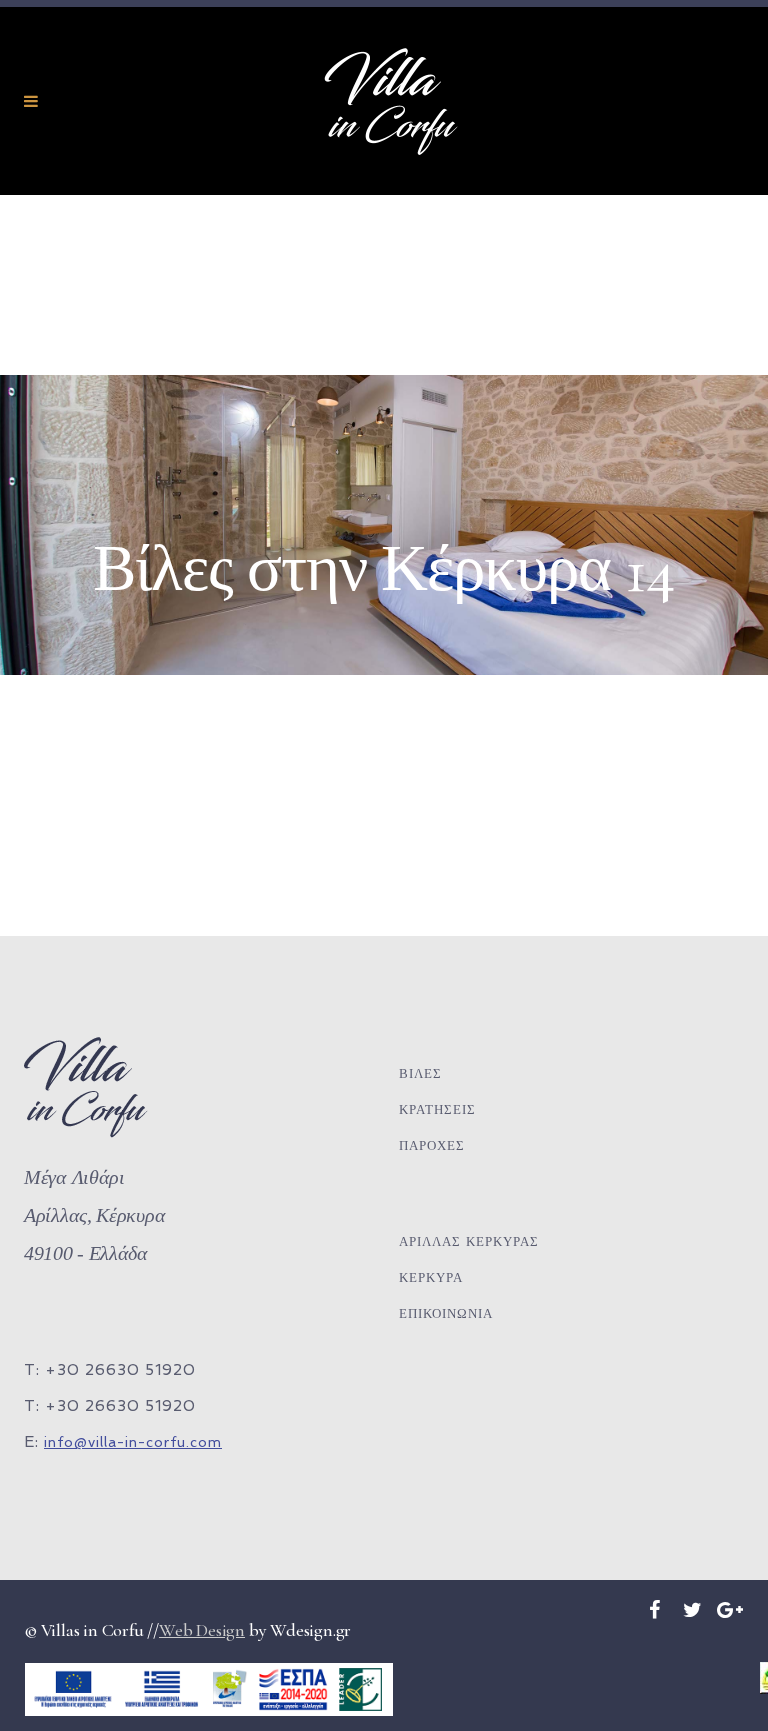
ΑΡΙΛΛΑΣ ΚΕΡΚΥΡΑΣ (469, 1241)
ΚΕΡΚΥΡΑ (431, 1277)
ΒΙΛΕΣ (420, 1073)
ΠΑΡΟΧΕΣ (432, 1145)
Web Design (202, 1630)
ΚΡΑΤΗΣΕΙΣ (437, 1109)
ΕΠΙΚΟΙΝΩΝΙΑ (446, 1313)
